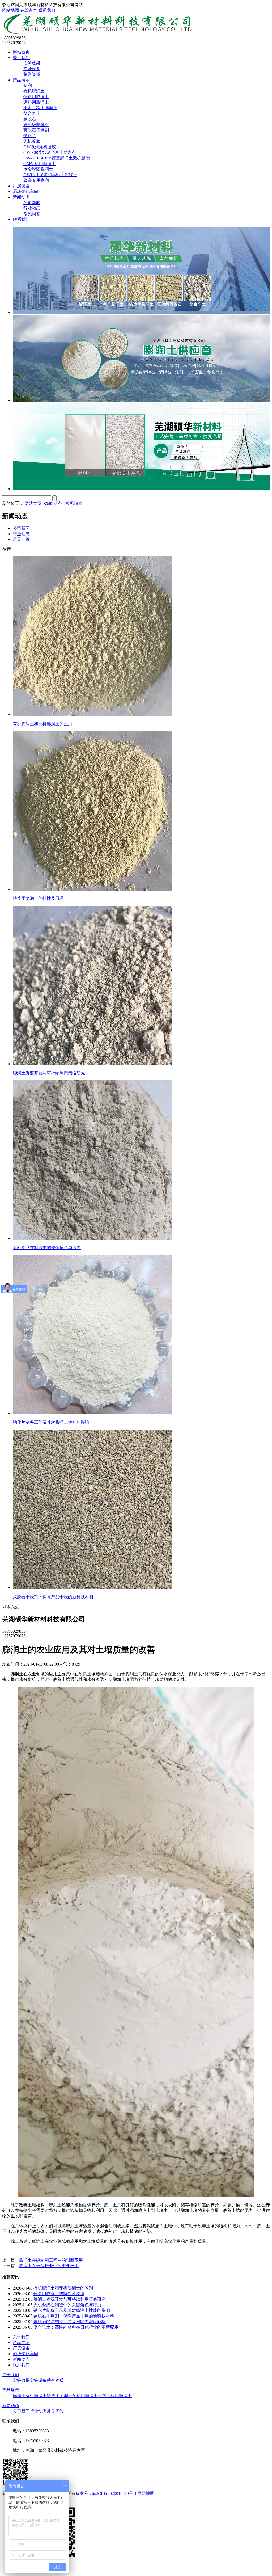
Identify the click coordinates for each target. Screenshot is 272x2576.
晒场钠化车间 (25, 191)
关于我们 (21, 58)
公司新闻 (32, 203)
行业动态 (32, 208)
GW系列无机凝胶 (40, 147)
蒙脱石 (30, 119)
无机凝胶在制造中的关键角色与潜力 (67, 2305)
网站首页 (21, 52)
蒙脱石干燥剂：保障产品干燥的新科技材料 (74, 2316)
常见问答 (32, 214)
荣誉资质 (32, 74)
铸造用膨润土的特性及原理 (59, 2294)
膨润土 (30, 85)
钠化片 (30, 136)
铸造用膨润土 (36, 97)
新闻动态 (21, 197)
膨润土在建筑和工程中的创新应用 (51, 2260)
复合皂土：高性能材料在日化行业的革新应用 (76, 2327)
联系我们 (47, 10)
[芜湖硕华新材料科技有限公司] (98, 33)
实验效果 (32, 63)
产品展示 (21, 80)
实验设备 (32, 69)
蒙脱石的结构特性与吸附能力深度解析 (70, 2322)
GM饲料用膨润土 (40, 164)
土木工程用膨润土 (40, 108)
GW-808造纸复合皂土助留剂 (50, 152)
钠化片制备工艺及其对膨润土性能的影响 (72, 2310)
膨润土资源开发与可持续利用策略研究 (70, 2299)
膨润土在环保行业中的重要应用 (49, 2266)
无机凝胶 (32, 141)
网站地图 (11, 10)
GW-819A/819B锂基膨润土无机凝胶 (57, 158)
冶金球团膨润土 (38, 169)
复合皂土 (32, 113)
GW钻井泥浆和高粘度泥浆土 (50, 175)
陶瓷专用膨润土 (38, 180)
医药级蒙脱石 (36, 125)
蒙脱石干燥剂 (36, 130)
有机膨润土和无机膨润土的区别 (63, 2288)
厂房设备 (21, 186)
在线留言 (29, 10)
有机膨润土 (34, 91)
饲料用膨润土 (36, 102)
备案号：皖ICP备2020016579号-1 (106, 2493)
